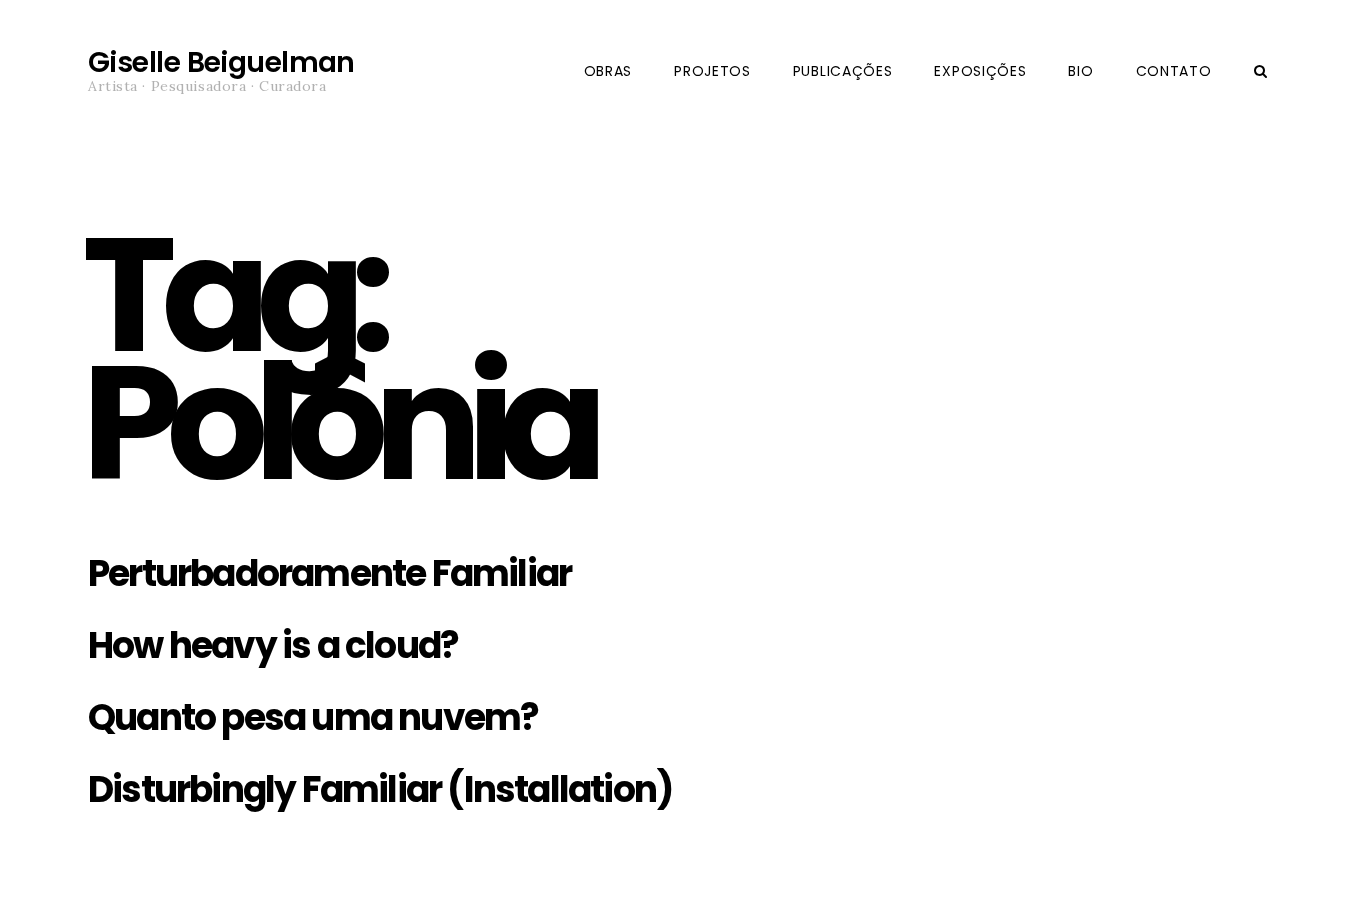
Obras (608, 71)
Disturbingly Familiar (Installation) (380, 789)
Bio (1080, 71)
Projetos (712, 71)
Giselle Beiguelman (221, 62)
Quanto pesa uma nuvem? (313, 717)
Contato (1174, 71)
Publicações (843, 71)
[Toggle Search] (1260, 71)
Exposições (980, 71)
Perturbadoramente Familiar (329, 573)
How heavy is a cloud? (273, 645)
